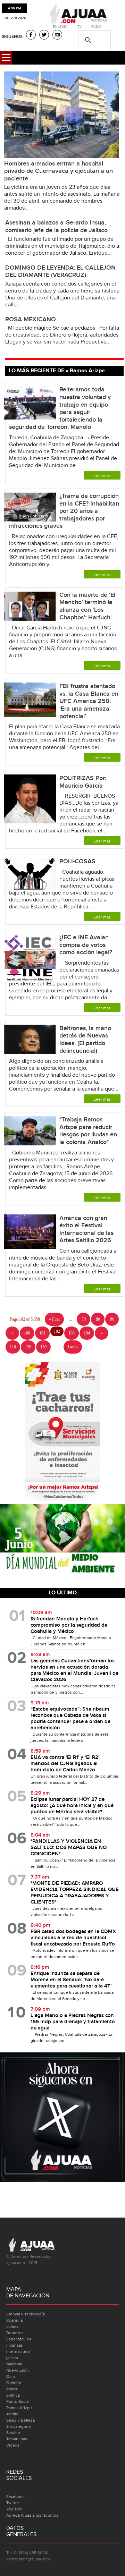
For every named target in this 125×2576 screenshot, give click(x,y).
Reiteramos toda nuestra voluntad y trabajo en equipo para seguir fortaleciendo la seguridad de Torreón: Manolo (60, 408)
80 (98, 1319)
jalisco (12, 2358)
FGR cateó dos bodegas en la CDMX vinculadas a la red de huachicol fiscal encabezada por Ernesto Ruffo (73, 1938)
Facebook (15, 2497)
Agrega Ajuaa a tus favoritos (32, 2515)
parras (12, 2389)
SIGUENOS (12, 37)
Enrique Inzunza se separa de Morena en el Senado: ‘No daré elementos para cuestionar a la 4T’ (71, 1980)
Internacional (18, 2352)
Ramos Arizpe (19, 2408)
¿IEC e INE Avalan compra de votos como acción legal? (87, 945)
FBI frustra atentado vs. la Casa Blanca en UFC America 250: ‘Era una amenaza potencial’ (89, 701)
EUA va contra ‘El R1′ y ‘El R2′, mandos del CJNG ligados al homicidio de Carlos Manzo (66, 1764)
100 (27, 1333)
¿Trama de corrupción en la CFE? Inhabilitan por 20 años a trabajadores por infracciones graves (64, 511)
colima (12, 2327)
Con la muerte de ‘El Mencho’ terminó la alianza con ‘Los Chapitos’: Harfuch (87, 606)
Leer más (102, 476)
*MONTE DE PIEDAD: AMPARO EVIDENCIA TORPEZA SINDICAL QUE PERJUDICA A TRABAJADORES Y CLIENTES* (75, 1893)
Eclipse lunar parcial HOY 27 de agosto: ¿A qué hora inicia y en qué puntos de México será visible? (72, 1806)
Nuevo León (18, 2370)
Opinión (14, 2383)
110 (13, 1347)
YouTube (14, 2509)
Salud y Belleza (20, 2420)
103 (72, 1333)
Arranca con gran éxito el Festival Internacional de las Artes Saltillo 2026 (86, 1229)
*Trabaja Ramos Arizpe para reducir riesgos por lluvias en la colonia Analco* (88, 1131)
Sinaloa (13, 2433)
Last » (73, 1347)
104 (87, 1333)
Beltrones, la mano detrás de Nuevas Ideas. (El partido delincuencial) (85, 1040)
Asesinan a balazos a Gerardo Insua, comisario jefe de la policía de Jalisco (56, 226)
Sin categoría (18, 2426)
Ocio (11, 2376)
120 (28, 1347)
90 (112, 1319)
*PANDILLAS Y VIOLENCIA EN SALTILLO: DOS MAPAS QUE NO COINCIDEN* (69, 1848)
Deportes (15, 2333)
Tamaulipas (17, 2439)
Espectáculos (19, 2339)
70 (84, 1319)
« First (54, 1319)
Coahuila (14, 2320)
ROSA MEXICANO (31, 319)
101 (42, 1333)
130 (43, 1347)
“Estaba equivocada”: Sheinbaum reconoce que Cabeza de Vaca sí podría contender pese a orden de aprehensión (70, 1719)
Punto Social (18, 2401)
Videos (13, 2445)
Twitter (13, 2503)
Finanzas (15, 2345)
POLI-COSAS (77, 861)
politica (13, 2395)
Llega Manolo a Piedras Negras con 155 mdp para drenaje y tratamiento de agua (73, 2022)
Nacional (14, 2364)
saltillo (12, 2414)
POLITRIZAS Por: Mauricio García (83, 782)
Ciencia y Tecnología (26, 2314)
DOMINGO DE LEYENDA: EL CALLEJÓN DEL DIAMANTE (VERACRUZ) (60, 272)
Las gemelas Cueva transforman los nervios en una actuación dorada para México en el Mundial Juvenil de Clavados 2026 (74, 1670)
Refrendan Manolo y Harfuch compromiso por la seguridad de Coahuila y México (69, 1625)
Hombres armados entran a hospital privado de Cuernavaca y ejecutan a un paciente (59, 171)
